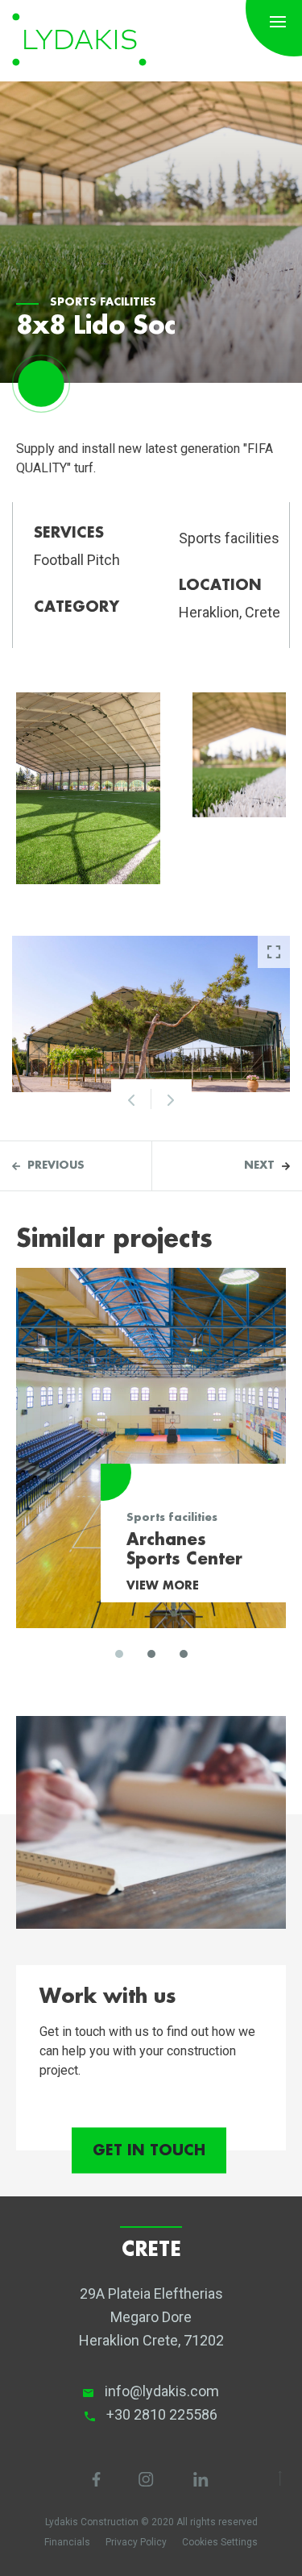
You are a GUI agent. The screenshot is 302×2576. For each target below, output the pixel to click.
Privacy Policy (136, 2542)
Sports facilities (103, 303)
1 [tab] (119, 1654)
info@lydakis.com (162, 2391)
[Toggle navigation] (278, 20)
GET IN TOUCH (149, 2151)
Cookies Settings (220, 2542)
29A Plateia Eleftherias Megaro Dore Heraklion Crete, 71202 (151, 2317)
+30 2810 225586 (162, 2414)
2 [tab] (151, 1654)
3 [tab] (184, 1654)
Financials (67, 2542)
